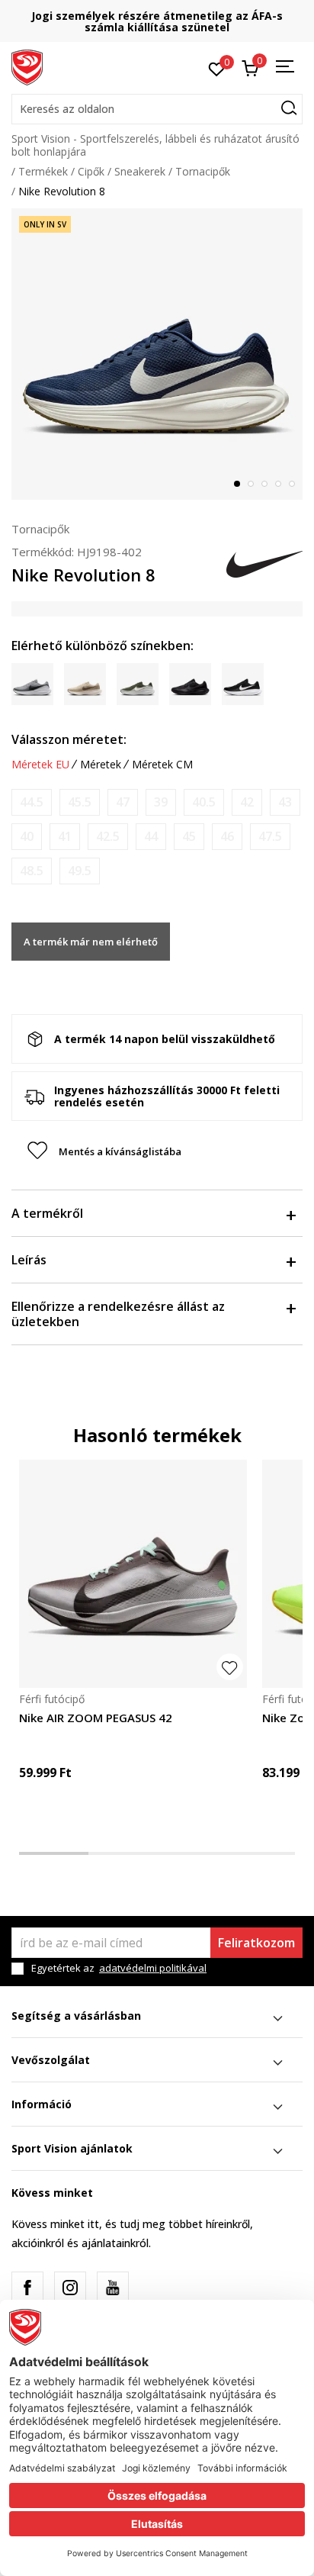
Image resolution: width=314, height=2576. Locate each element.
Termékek (43, 171)
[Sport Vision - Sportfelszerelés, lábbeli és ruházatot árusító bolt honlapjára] (27, 66)
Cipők (91, 171)
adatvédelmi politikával (153, 1968)
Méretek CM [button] (162, 765)
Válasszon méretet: (69, 739)
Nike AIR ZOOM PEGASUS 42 (96, 1718)
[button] (157, 109)
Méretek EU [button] (40, 765)
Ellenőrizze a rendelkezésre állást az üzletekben (118, 1314)
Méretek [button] (101, 765)
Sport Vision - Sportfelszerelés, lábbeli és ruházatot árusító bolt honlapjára (155, 145)
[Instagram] (70, 2288)
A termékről (47, 1213)
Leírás (29, 1260)
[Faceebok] (27, 2288)
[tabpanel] (157, 354)
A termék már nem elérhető (91, 942)
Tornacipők (203, 171)
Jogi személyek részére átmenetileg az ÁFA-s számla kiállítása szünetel (157, 21)
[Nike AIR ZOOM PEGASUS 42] (133, 1574)
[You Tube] (113, 2288)
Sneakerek (140, 171)
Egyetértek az (119, 1968)
